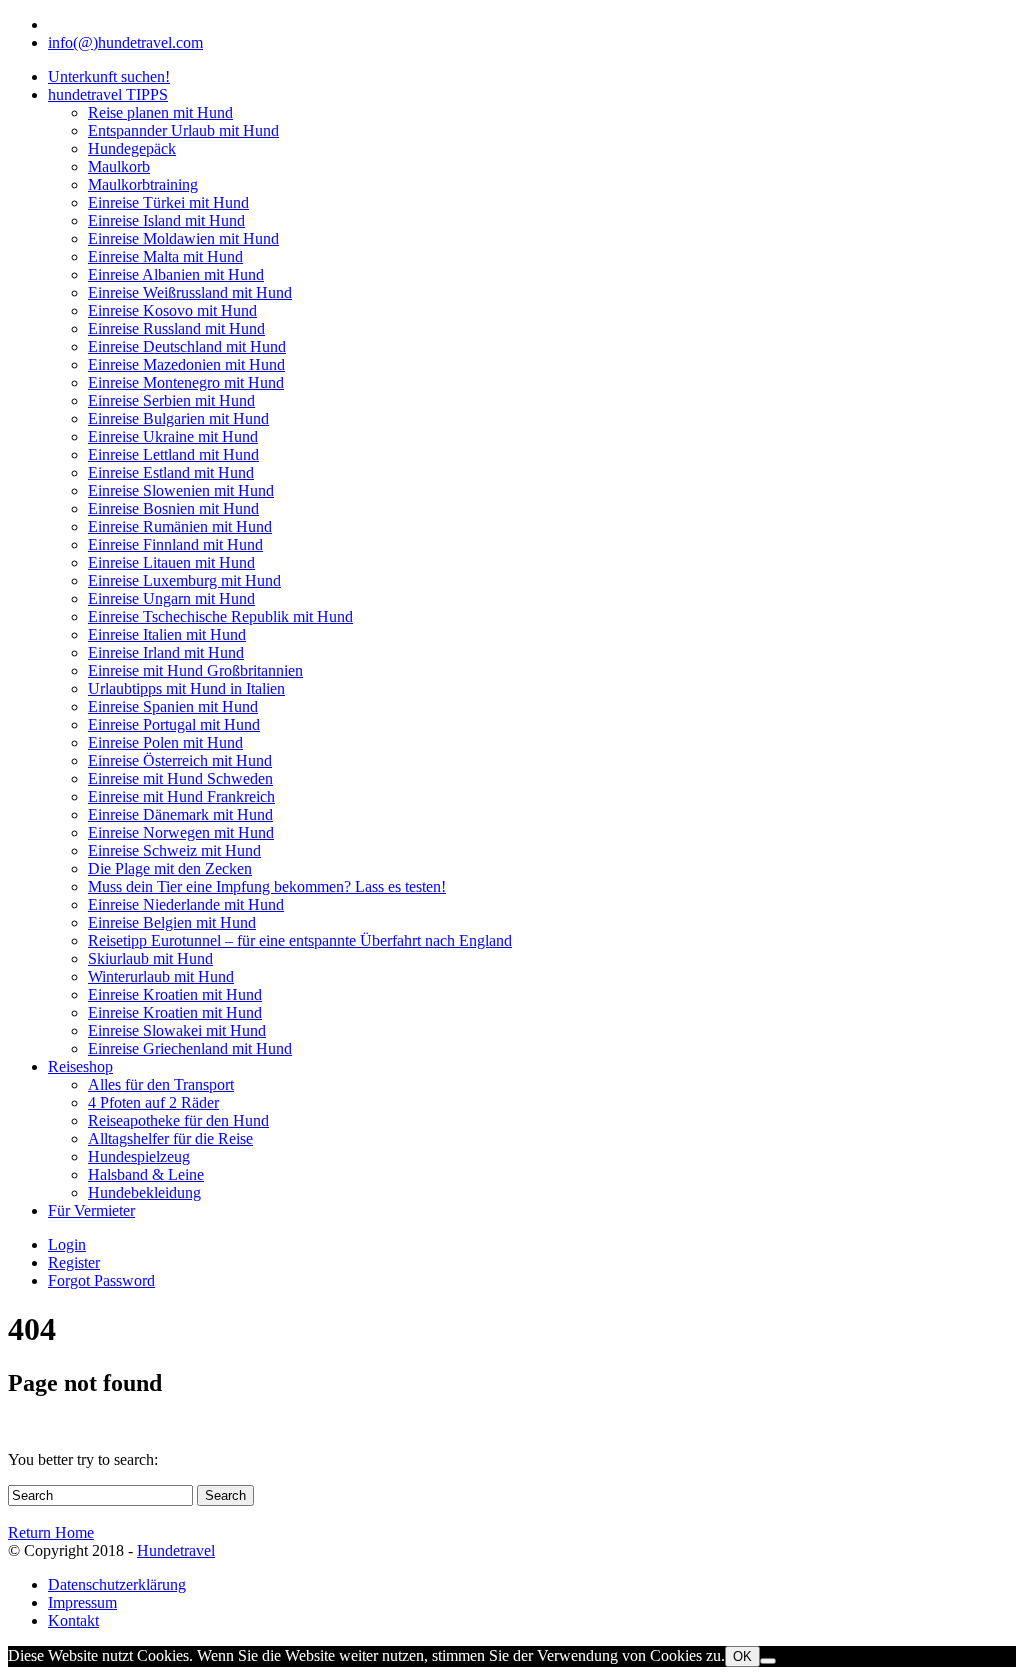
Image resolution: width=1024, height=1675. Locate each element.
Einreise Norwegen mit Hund (181, 832)
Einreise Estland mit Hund (171, 472)
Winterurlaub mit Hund (161, 976)
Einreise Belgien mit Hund (172, 922)
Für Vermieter (91, 1210)
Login (67, 1244)
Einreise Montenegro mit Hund (186, 382)
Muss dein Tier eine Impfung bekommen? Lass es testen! (267, 886)
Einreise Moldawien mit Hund (183, 238)
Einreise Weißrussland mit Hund (190, 292)
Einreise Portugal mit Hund (174, 724)
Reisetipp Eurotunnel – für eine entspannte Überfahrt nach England (300, 940)
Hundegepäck (132, 148)
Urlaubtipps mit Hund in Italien (186, 688)
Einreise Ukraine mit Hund (173, 436)
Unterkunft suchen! (109, 76)
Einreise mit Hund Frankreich (181, 796)
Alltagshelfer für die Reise (170, 1138)
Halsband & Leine (146, 1174)
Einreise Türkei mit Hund (168, 202)
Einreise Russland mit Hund (176, 328)
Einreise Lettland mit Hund (173, 454)
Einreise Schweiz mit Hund (174, 850)
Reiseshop (80, 1066)
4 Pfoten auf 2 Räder (153, 1102)
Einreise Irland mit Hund (166, 652)
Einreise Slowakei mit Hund (177, 1030)
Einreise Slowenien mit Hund (181, 490)
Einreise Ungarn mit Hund (171, 598)
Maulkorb (119, 166)
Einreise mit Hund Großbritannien (195, 670)
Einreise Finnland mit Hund (175, 544)
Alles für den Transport (161, 1084)
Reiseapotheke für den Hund (178, 1120)
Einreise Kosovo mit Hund (172, 310)
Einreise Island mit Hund (166, 220)
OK (742, 1656)
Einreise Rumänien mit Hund (180, 526)
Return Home (51, 1532)
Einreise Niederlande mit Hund (186, 904)
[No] (768, 1661)
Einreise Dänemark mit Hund (180, 814)
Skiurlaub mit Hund (150, 958)
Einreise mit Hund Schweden (180, 778)
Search (225, 1495)
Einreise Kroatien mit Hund (175, 994)
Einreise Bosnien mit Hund (173, 508)
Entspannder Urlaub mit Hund (183, 130)
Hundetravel (176, 1550)
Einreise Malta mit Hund (165, 256)
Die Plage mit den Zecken (170, 868)
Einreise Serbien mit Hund (171, 400)
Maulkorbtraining (143, 184)
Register (74, 1262)
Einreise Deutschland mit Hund (187, 346)
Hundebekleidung (144, 1192)
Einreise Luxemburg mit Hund (184, 580)
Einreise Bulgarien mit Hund (178, 418)
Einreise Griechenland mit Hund (190, 1048)
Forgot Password (101, 1280)
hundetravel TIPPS (108, 94)
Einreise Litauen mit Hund (171, 562)
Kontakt (73, 1620)
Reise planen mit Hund (160, 112)
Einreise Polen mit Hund (165, 742)
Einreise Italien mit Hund (167, 634)
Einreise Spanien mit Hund (173, 706)
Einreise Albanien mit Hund (176, 274)
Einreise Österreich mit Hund (180, 760)
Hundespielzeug (139, 1156)
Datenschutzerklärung (117, 1584)
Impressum (82, 1602)
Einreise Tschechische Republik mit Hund (220, 616)
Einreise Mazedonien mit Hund (186, 364)
